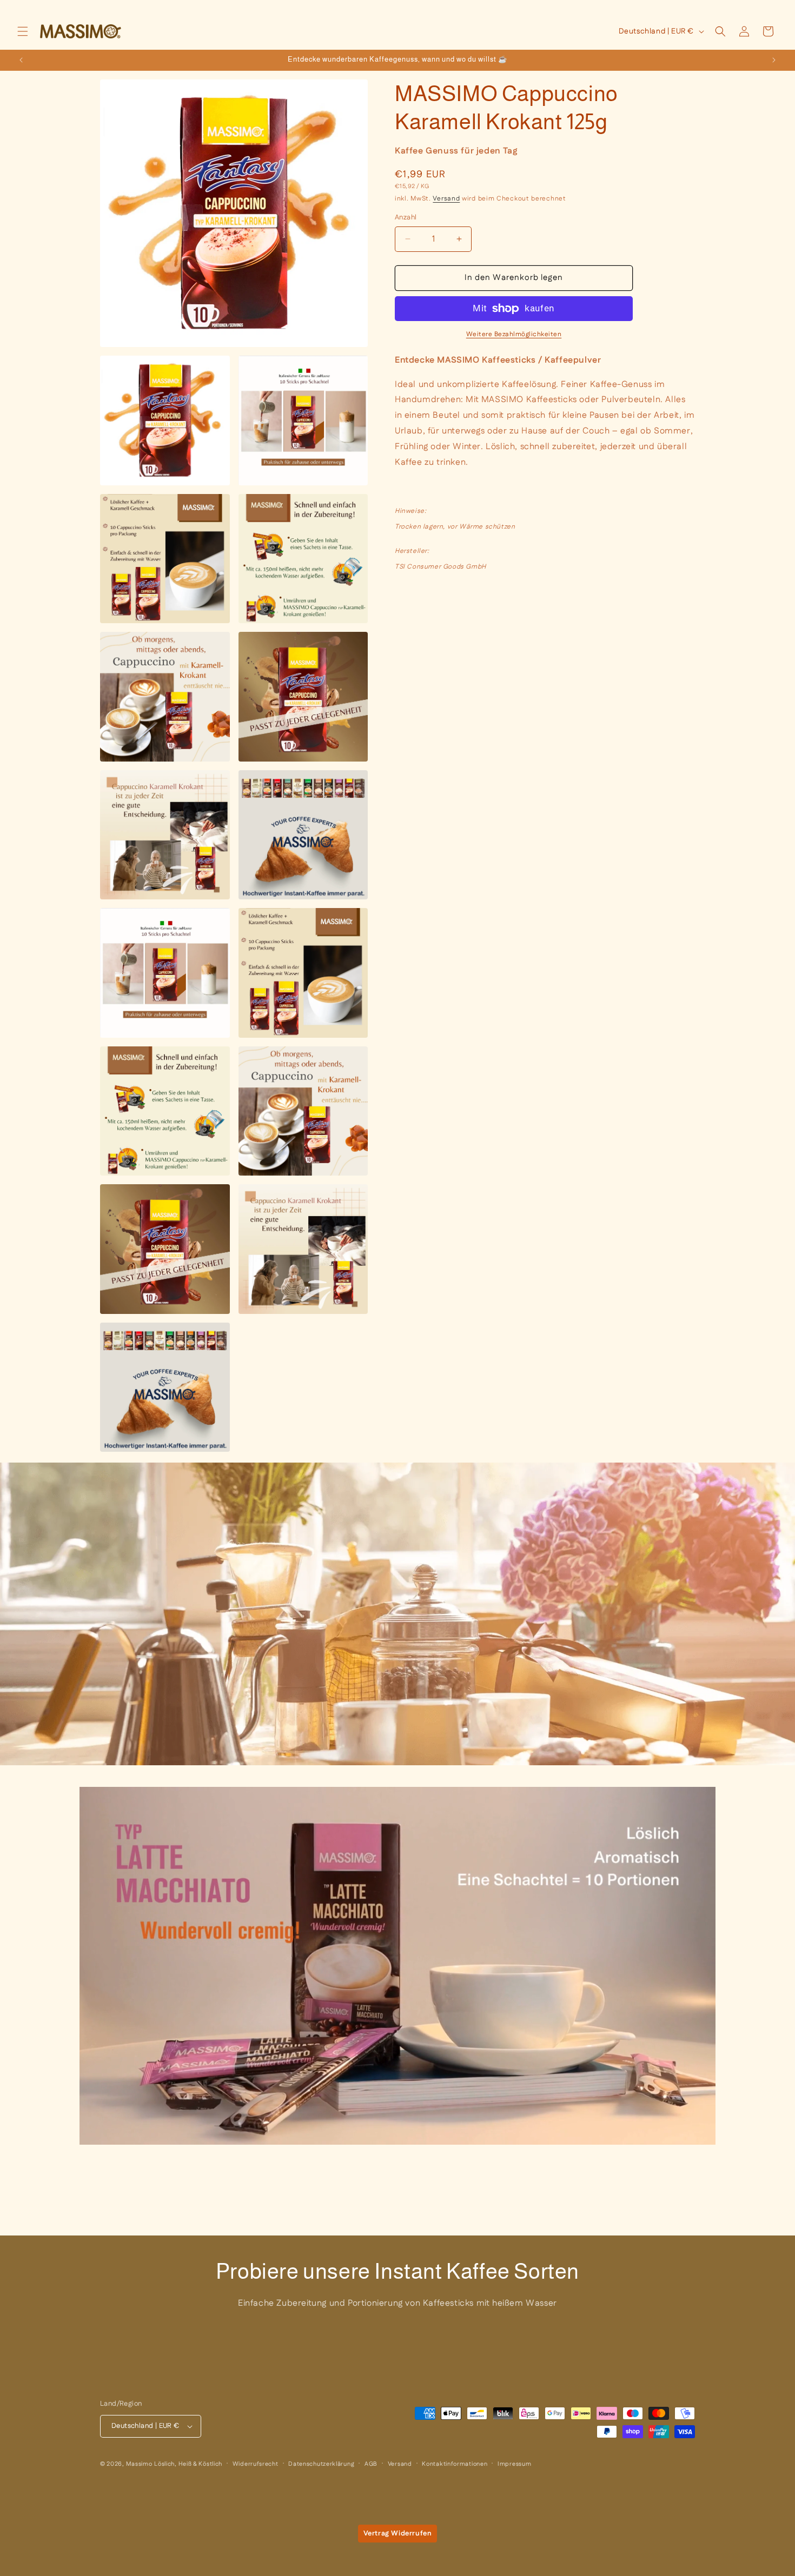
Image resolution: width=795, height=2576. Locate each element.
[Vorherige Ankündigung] (21, 60)
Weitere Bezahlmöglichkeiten (514, 334)
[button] (23, 31)
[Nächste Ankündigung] (774, 60)
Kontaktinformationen (455, 2464)
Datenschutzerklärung (321, 2464)
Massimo (139, 2464)
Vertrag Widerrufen (398, 2533)
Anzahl (406, 217)
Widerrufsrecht (256, 2464)
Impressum (514, 2464)
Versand (446, 199)
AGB (371, 2464)
